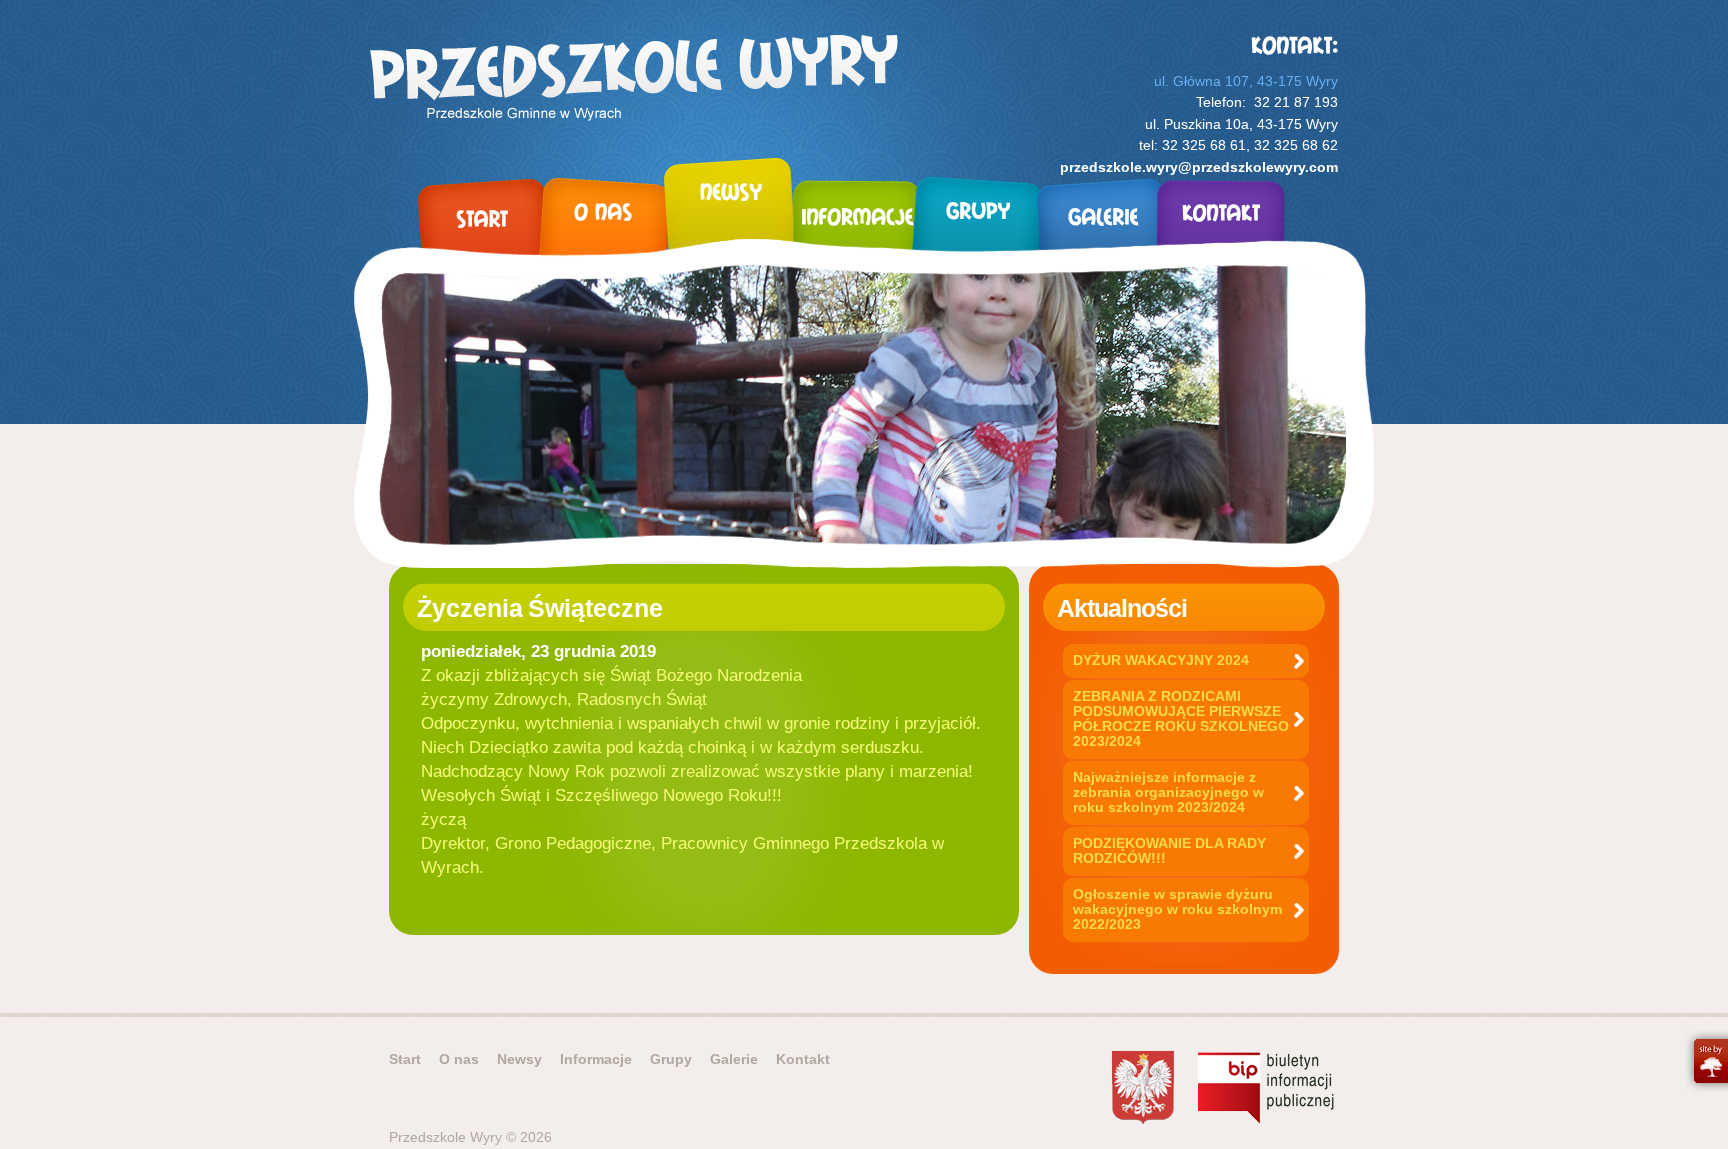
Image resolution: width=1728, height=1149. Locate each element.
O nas (459, 1059)
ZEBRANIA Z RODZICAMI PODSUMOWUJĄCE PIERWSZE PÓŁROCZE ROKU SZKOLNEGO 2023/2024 (1181, 718)
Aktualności (1122, 608)
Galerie (734, 1059)
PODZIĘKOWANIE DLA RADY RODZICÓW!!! (1169, 850)
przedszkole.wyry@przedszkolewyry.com (1199, 167)
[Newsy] (730, 221)
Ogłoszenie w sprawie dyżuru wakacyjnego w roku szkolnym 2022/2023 (1177, 909)
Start (405, 1059)
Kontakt (803, 1059)
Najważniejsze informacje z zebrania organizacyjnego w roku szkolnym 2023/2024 (1168, 792)
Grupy (671, 1059)
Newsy (519, 1059)
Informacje (596, 1059)
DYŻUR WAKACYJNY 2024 (1161, 660)
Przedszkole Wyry (634, 80)
